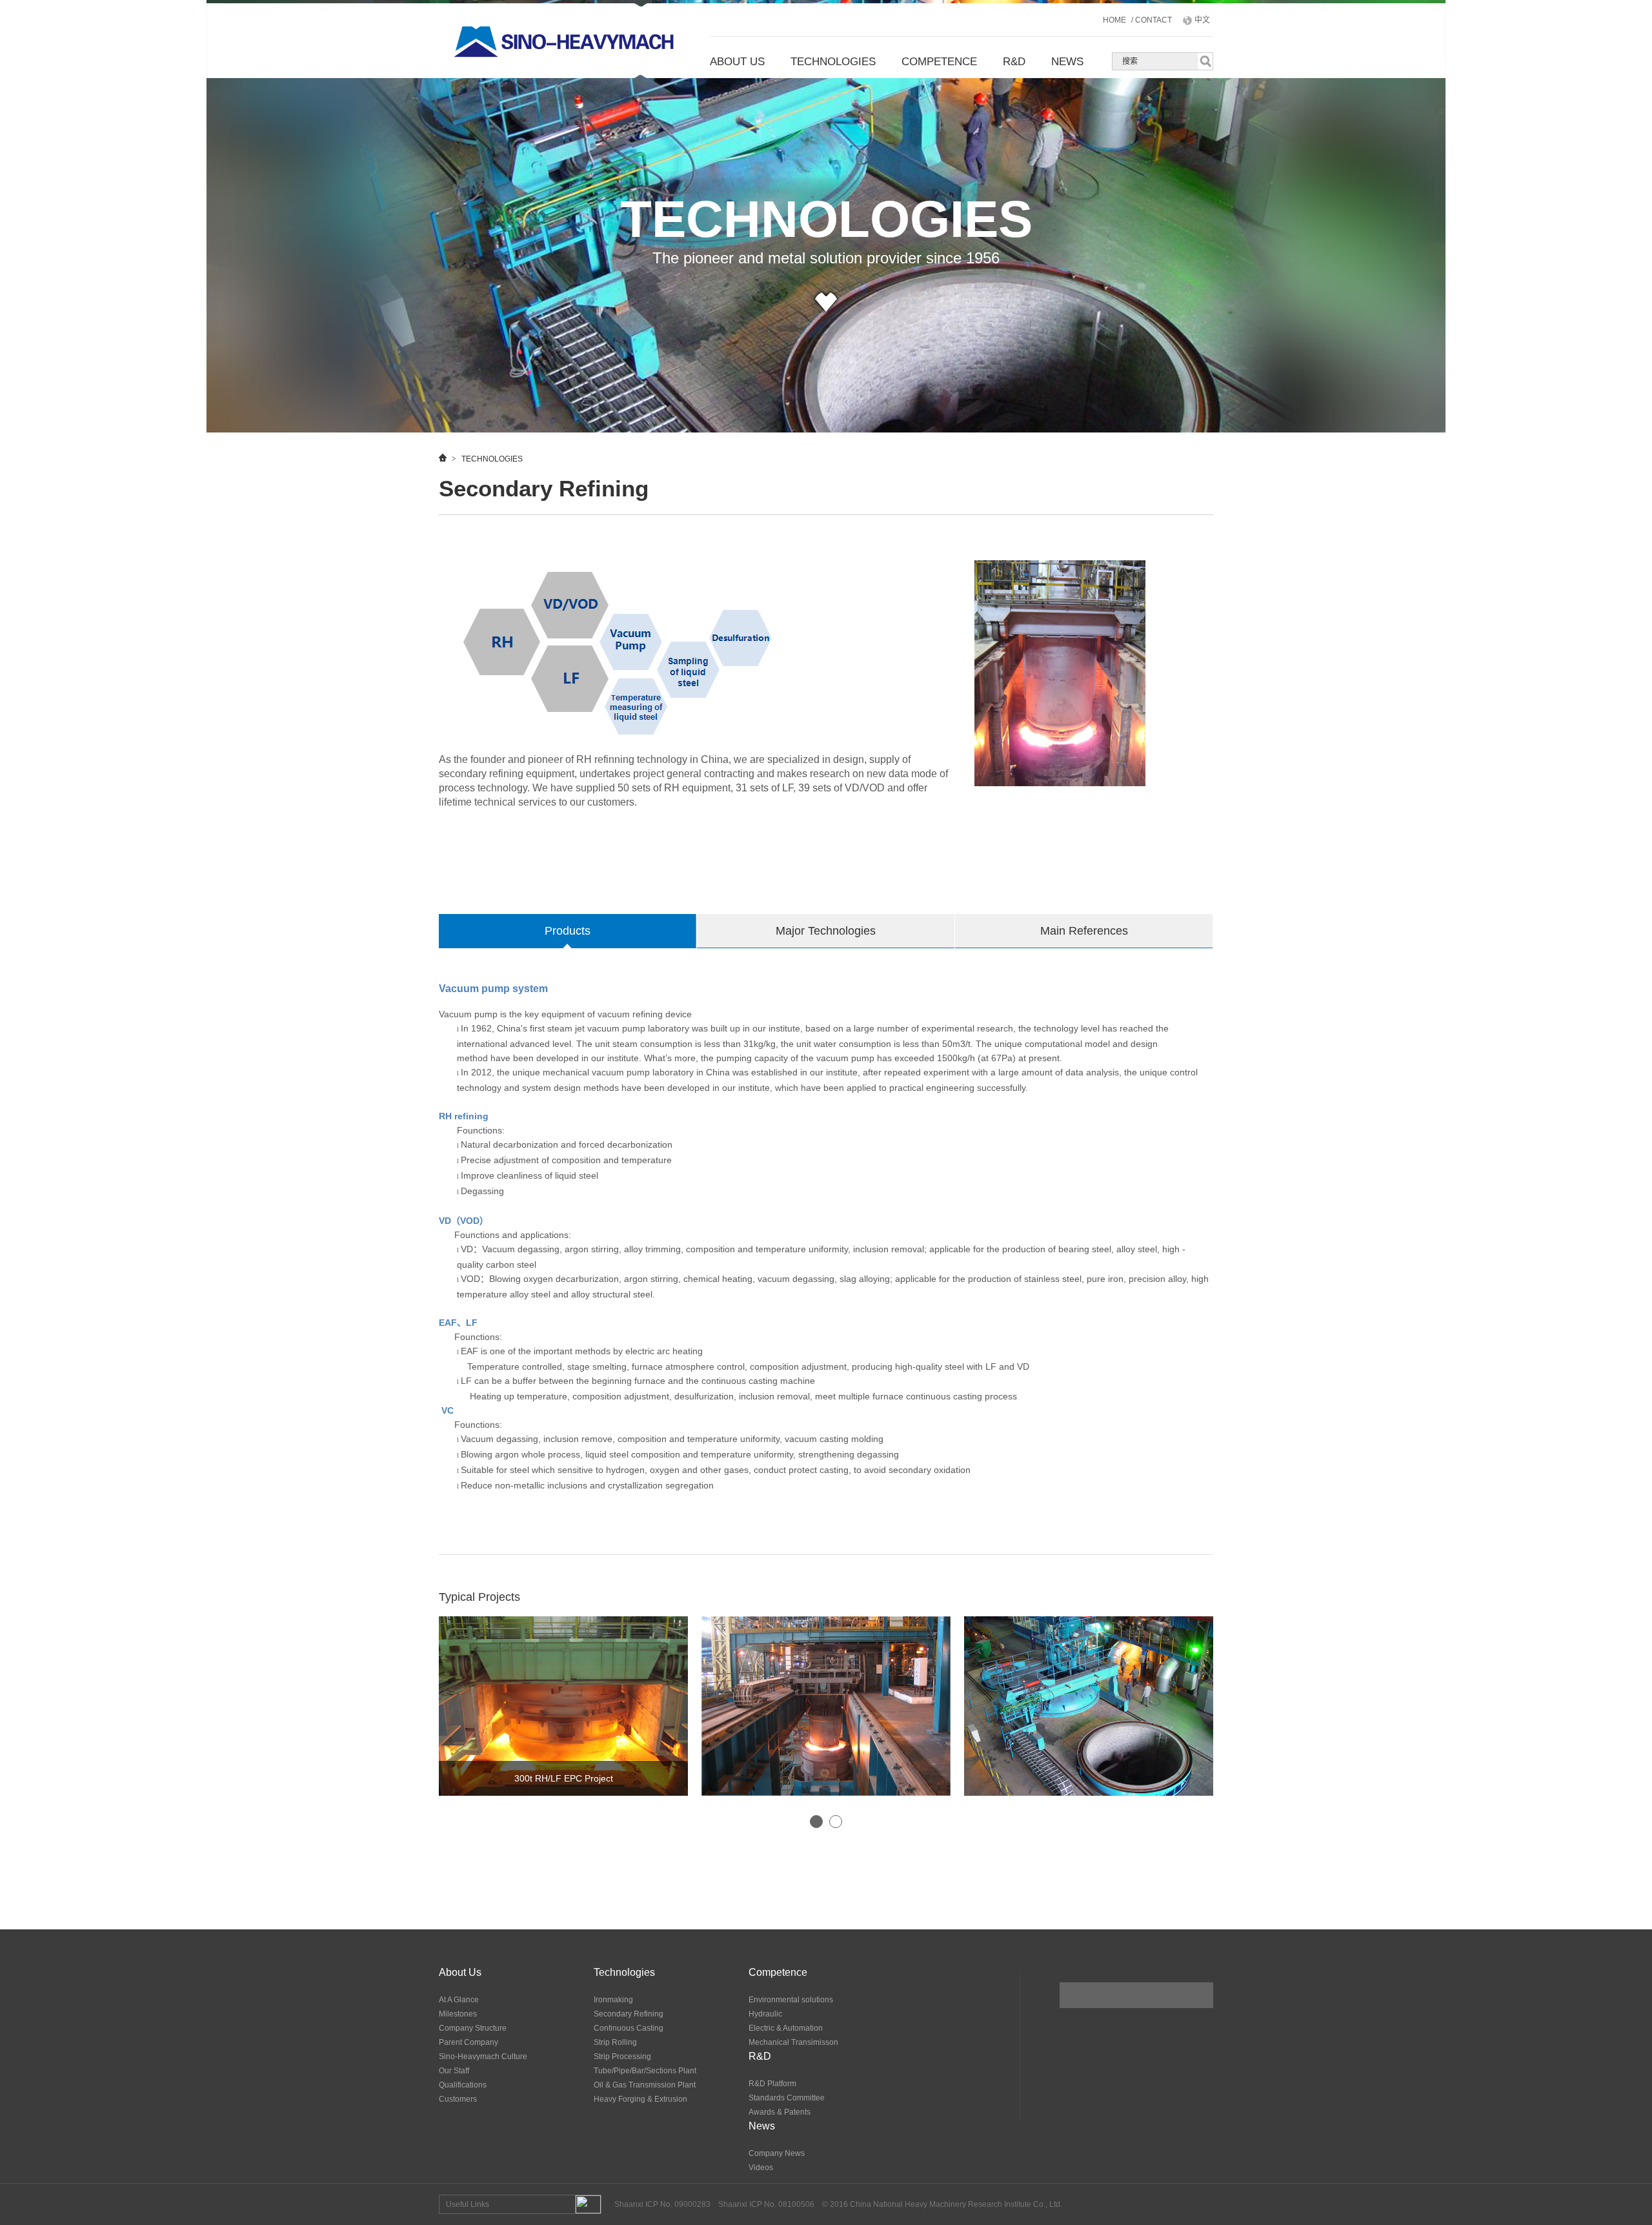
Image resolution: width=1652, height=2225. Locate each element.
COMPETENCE (939, 62)
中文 (1201, 20)
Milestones (458, 2014)
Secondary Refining (629, 2014)
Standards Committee (787, 2098)
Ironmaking (613, 2000)
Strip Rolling (615, 2042)
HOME (1115, 20)
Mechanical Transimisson (793, 2042)
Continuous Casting (629, 2028)
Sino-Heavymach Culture (483, 2057)
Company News (777, 2153)
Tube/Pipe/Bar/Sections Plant (645, 2071)
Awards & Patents (780, 2112)
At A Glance (459, 2000)
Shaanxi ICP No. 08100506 (766, 2204)
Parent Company (468, 2042)
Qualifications (463, 2085)
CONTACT (1153, 20)
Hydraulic (765, 2014)
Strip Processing (622, 2057)
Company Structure (473, 2028)
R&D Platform (772, 2084)
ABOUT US (737, 62)
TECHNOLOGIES (833, 62)
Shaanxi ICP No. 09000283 (662, 2204)
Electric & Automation (786, 2028)
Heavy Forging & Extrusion (640, 2099)
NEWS (1067, 62)
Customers (458, 2099)
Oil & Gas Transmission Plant (645, 2085)
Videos (761, 2168)
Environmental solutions (791, 2000)
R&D (1014, 62)
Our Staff (454, 2071)
